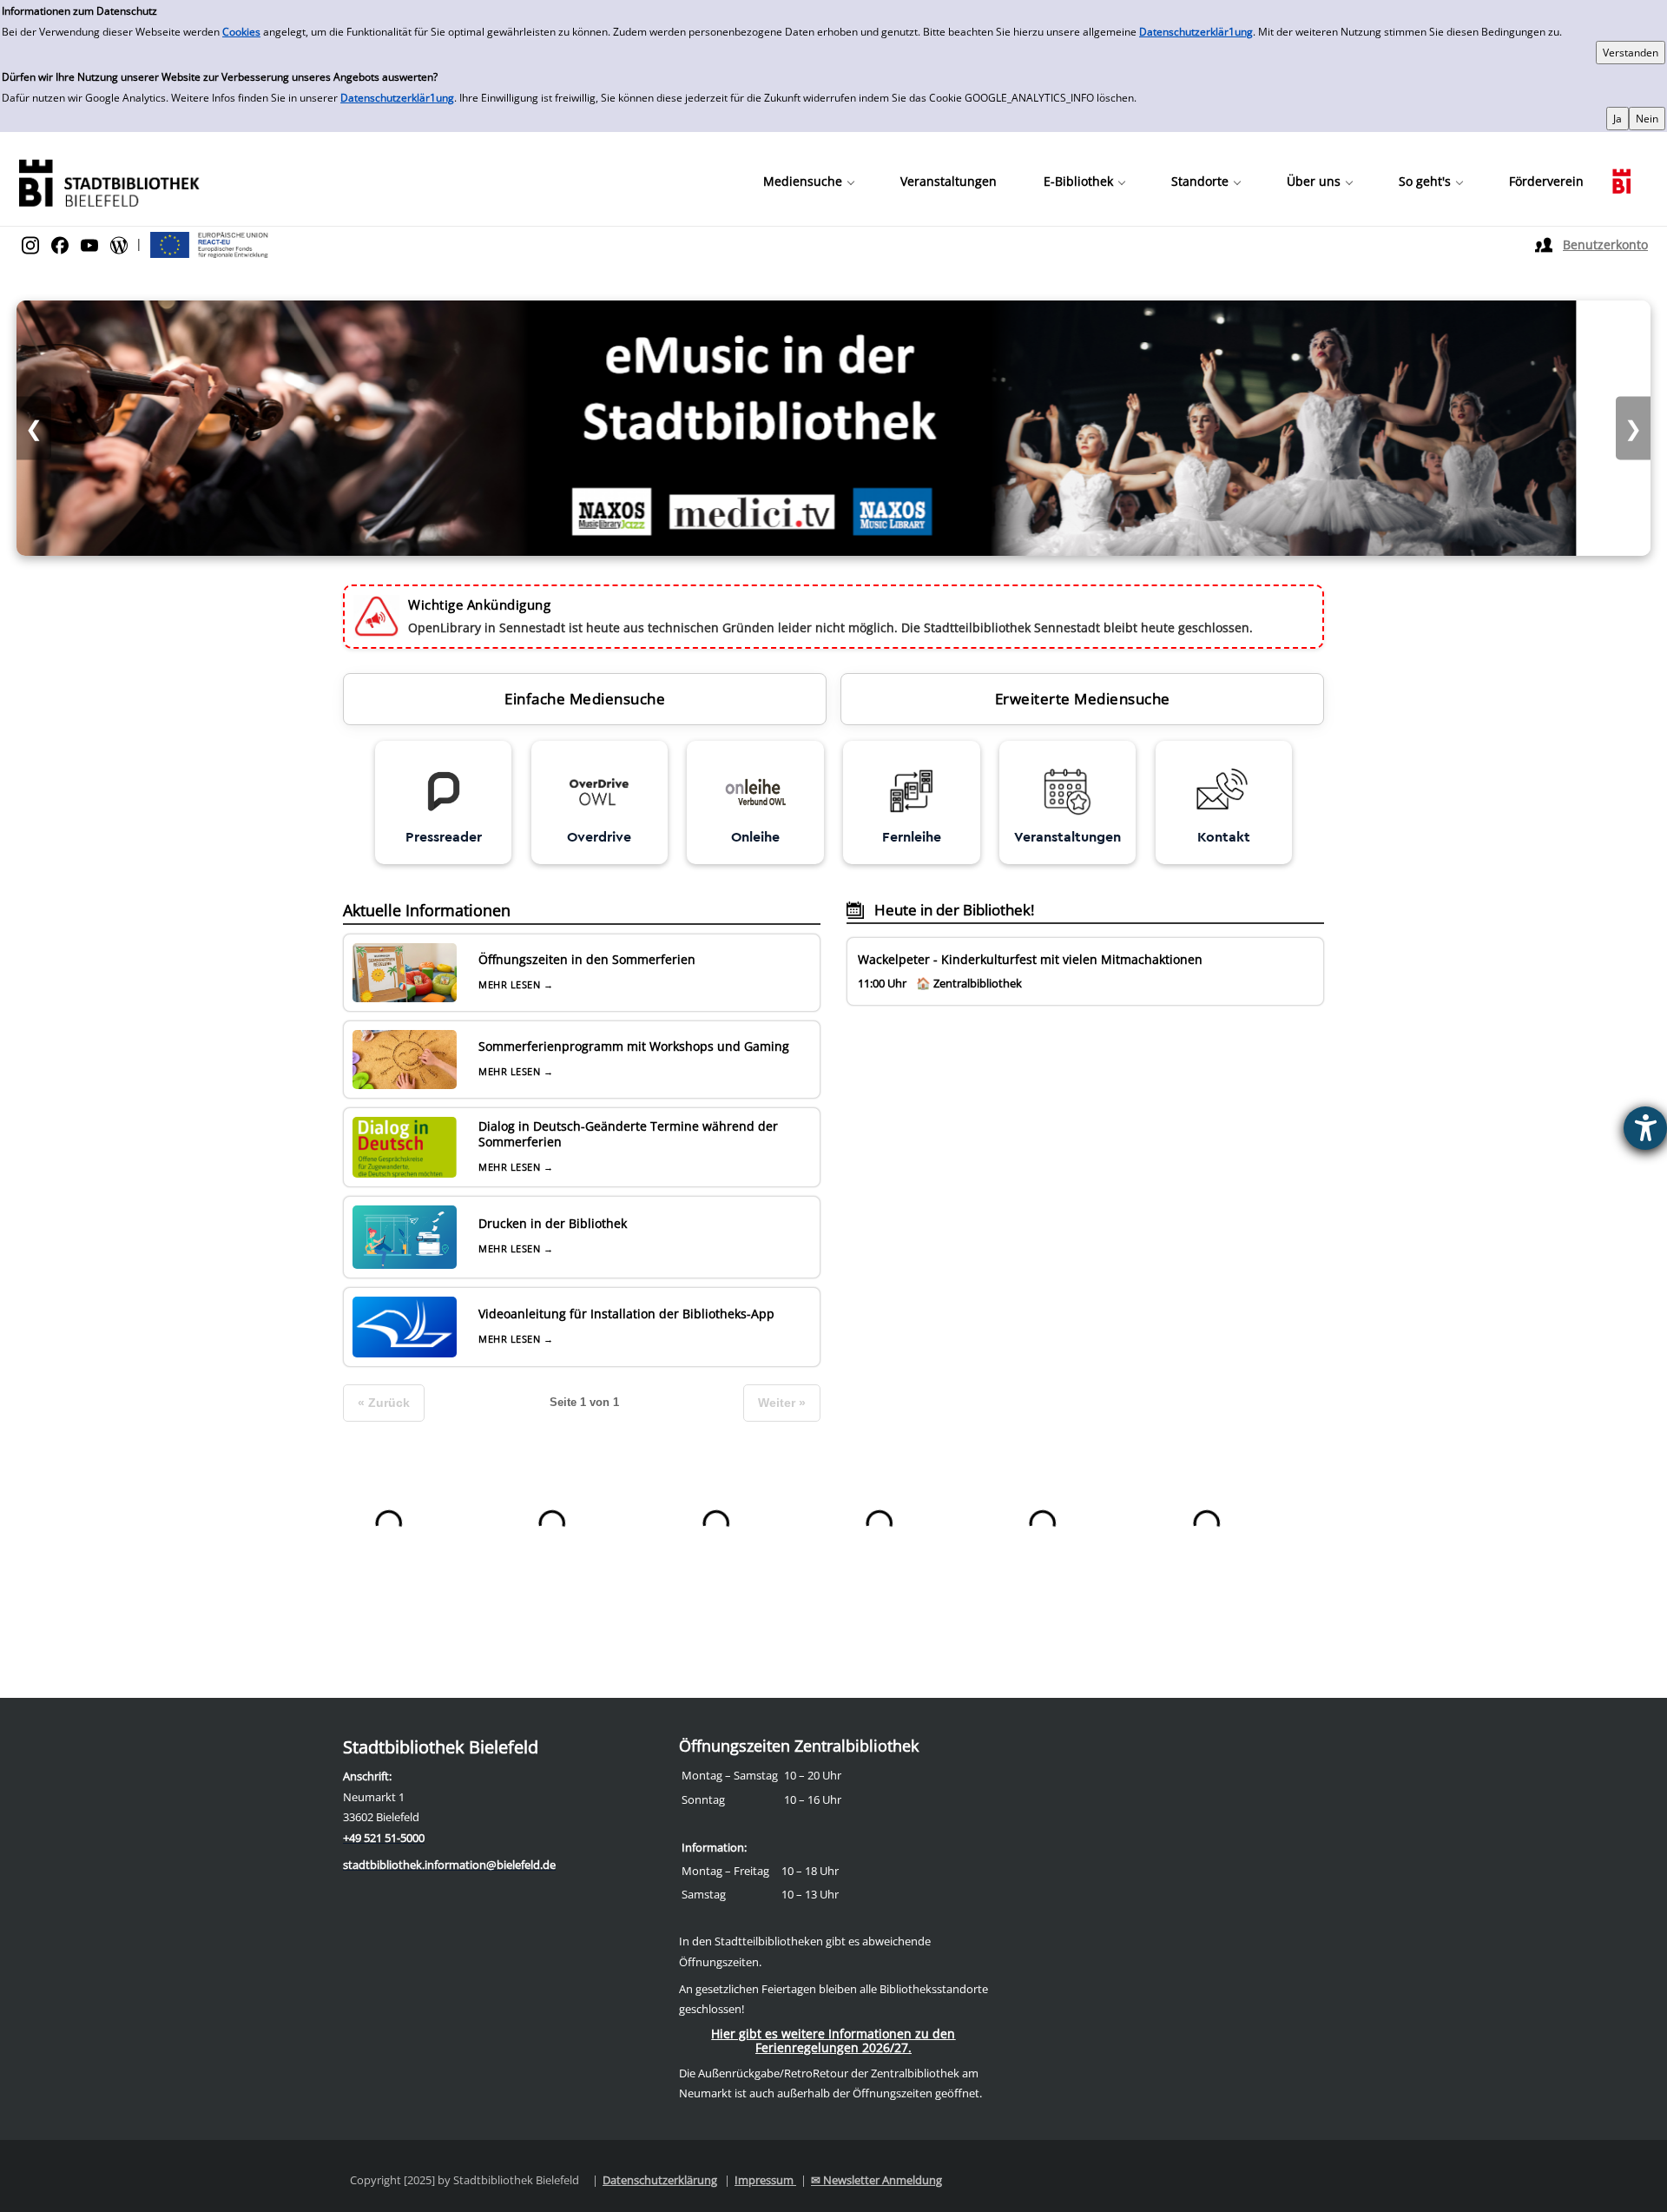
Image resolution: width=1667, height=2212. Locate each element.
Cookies (241, 32)
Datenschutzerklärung (660, 2180)
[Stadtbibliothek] (109, 181)
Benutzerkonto (1605, 244)
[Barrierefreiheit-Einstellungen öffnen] (1645, 1128)
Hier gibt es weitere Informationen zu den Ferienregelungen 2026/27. (833, 2040)
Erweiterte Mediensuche (1083, 699)
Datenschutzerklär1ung (1196, 32)
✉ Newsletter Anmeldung (876, 2180)
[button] (808, 182)
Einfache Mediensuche (585, 699)
